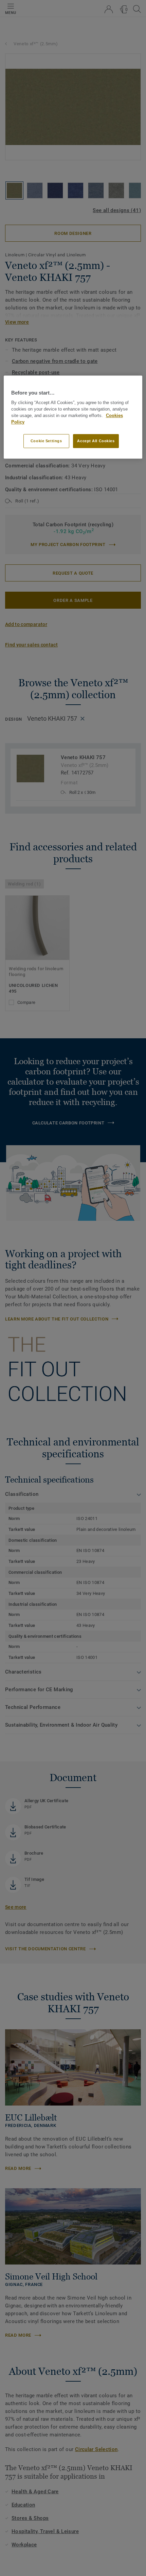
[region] (73, 417)
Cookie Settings (46, 441)
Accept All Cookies (96, 441)
